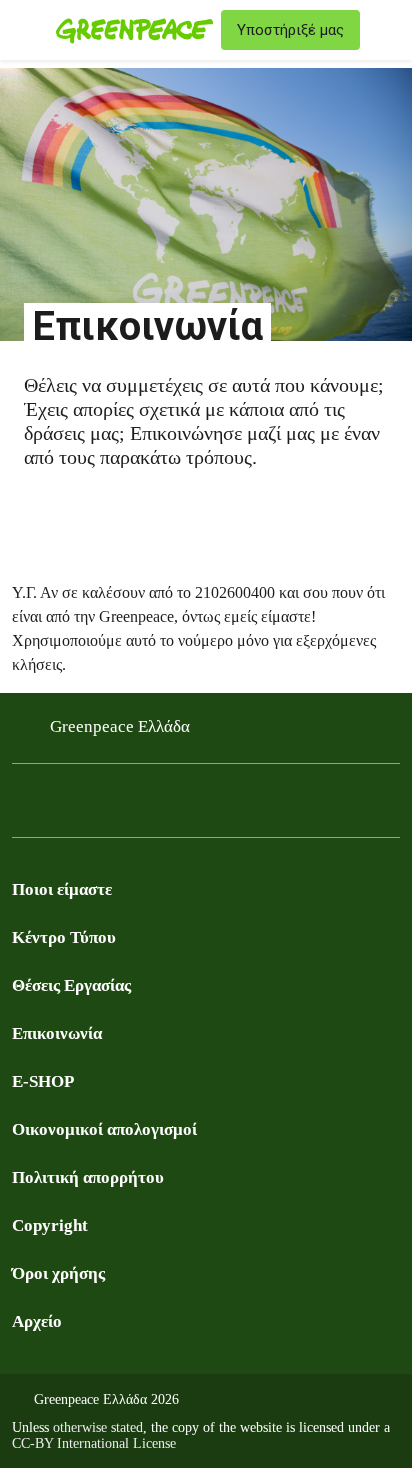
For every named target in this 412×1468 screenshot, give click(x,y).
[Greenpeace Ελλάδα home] (134, 30)
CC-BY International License (94, 1443)
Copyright (50, 1225)
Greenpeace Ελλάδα (120, 726)
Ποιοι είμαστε (62, 889)
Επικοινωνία (57, 1033)
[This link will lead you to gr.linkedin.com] (144, 806)
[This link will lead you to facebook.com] (24, 806)
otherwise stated (98, 1427)
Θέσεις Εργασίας (71, 985)
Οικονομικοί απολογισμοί (104, 1129)
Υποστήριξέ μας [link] (290, 30)
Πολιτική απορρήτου (88, 1177)
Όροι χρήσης (58, 1273)
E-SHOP (43, 1081)
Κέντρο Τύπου (64, 937)
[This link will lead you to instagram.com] (104, 806)
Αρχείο (37, 1321)
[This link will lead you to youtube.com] (64, 806)
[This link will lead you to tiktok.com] (184, 806)
